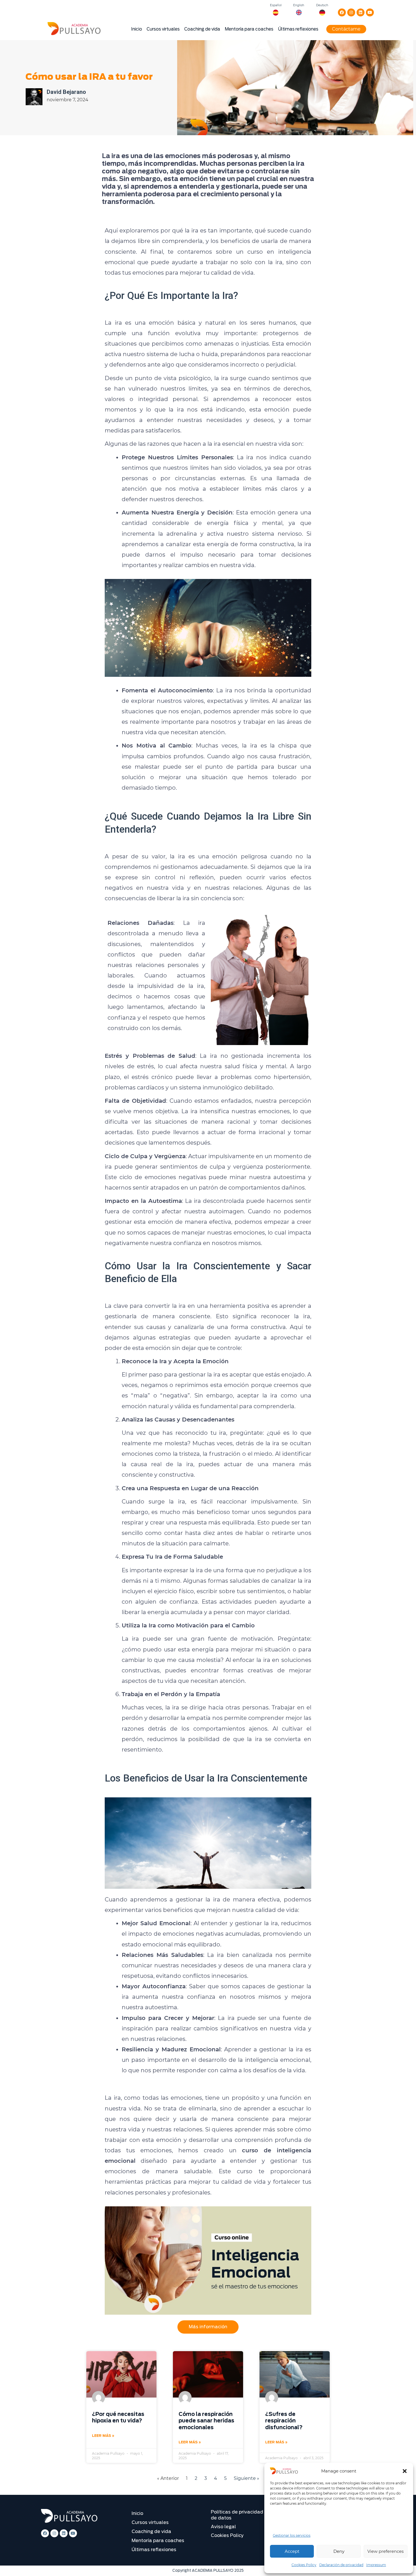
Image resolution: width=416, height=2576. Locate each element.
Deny (339, 2551)
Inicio (137, 29)
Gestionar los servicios (292, 2535)
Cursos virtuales (163, 29)
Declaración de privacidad (341, 2565)
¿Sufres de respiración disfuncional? (284, 2421)
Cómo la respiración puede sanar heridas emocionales (206, 2421)
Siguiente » (246, 2478)
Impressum (376, 2565)
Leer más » (103, 2436)
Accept (292, 2551)
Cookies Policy (304, 2565)
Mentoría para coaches (249, 29)
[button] (405, 2471)
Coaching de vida (202, 29)
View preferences (385, 2551)
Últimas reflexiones (298, 29)
